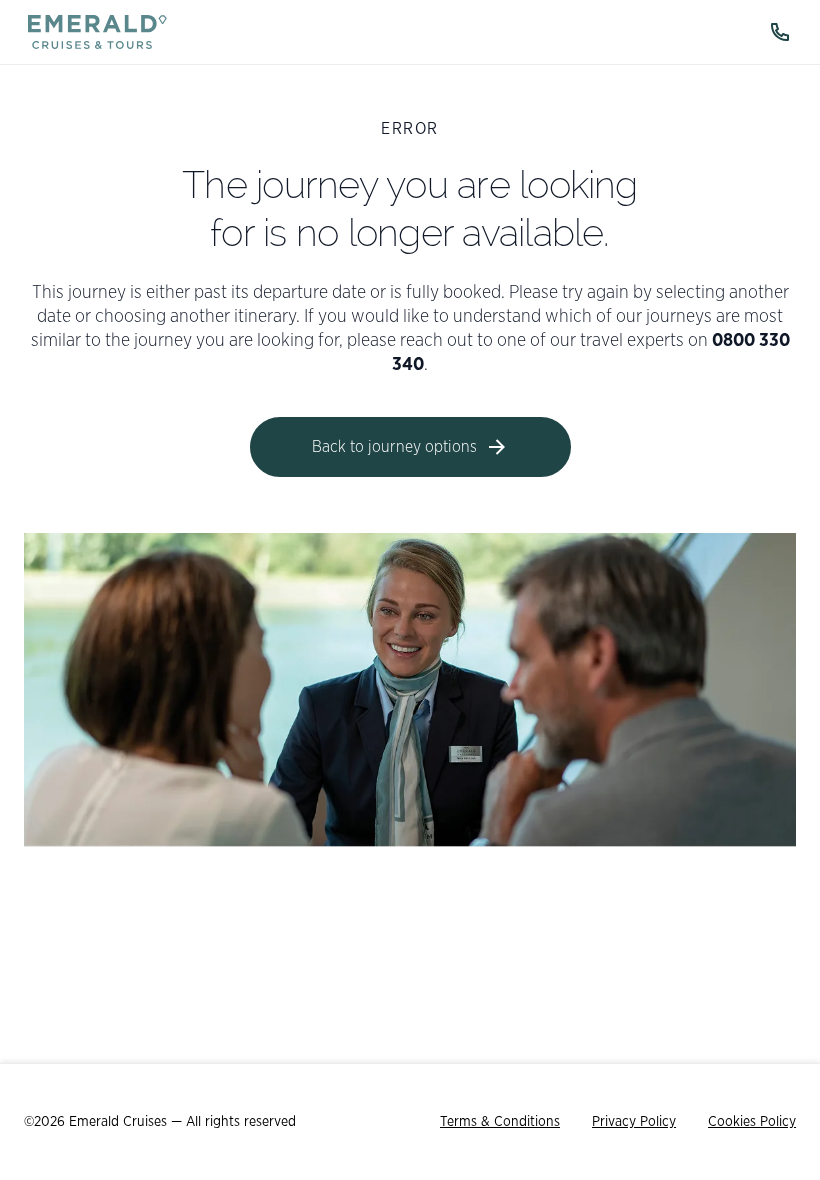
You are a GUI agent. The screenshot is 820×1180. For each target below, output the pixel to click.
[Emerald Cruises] (97, 32)
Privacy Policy (634, 1122)
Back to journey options (394, 447)
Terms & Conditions (500, 1122)
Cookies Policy (752, 1122)
